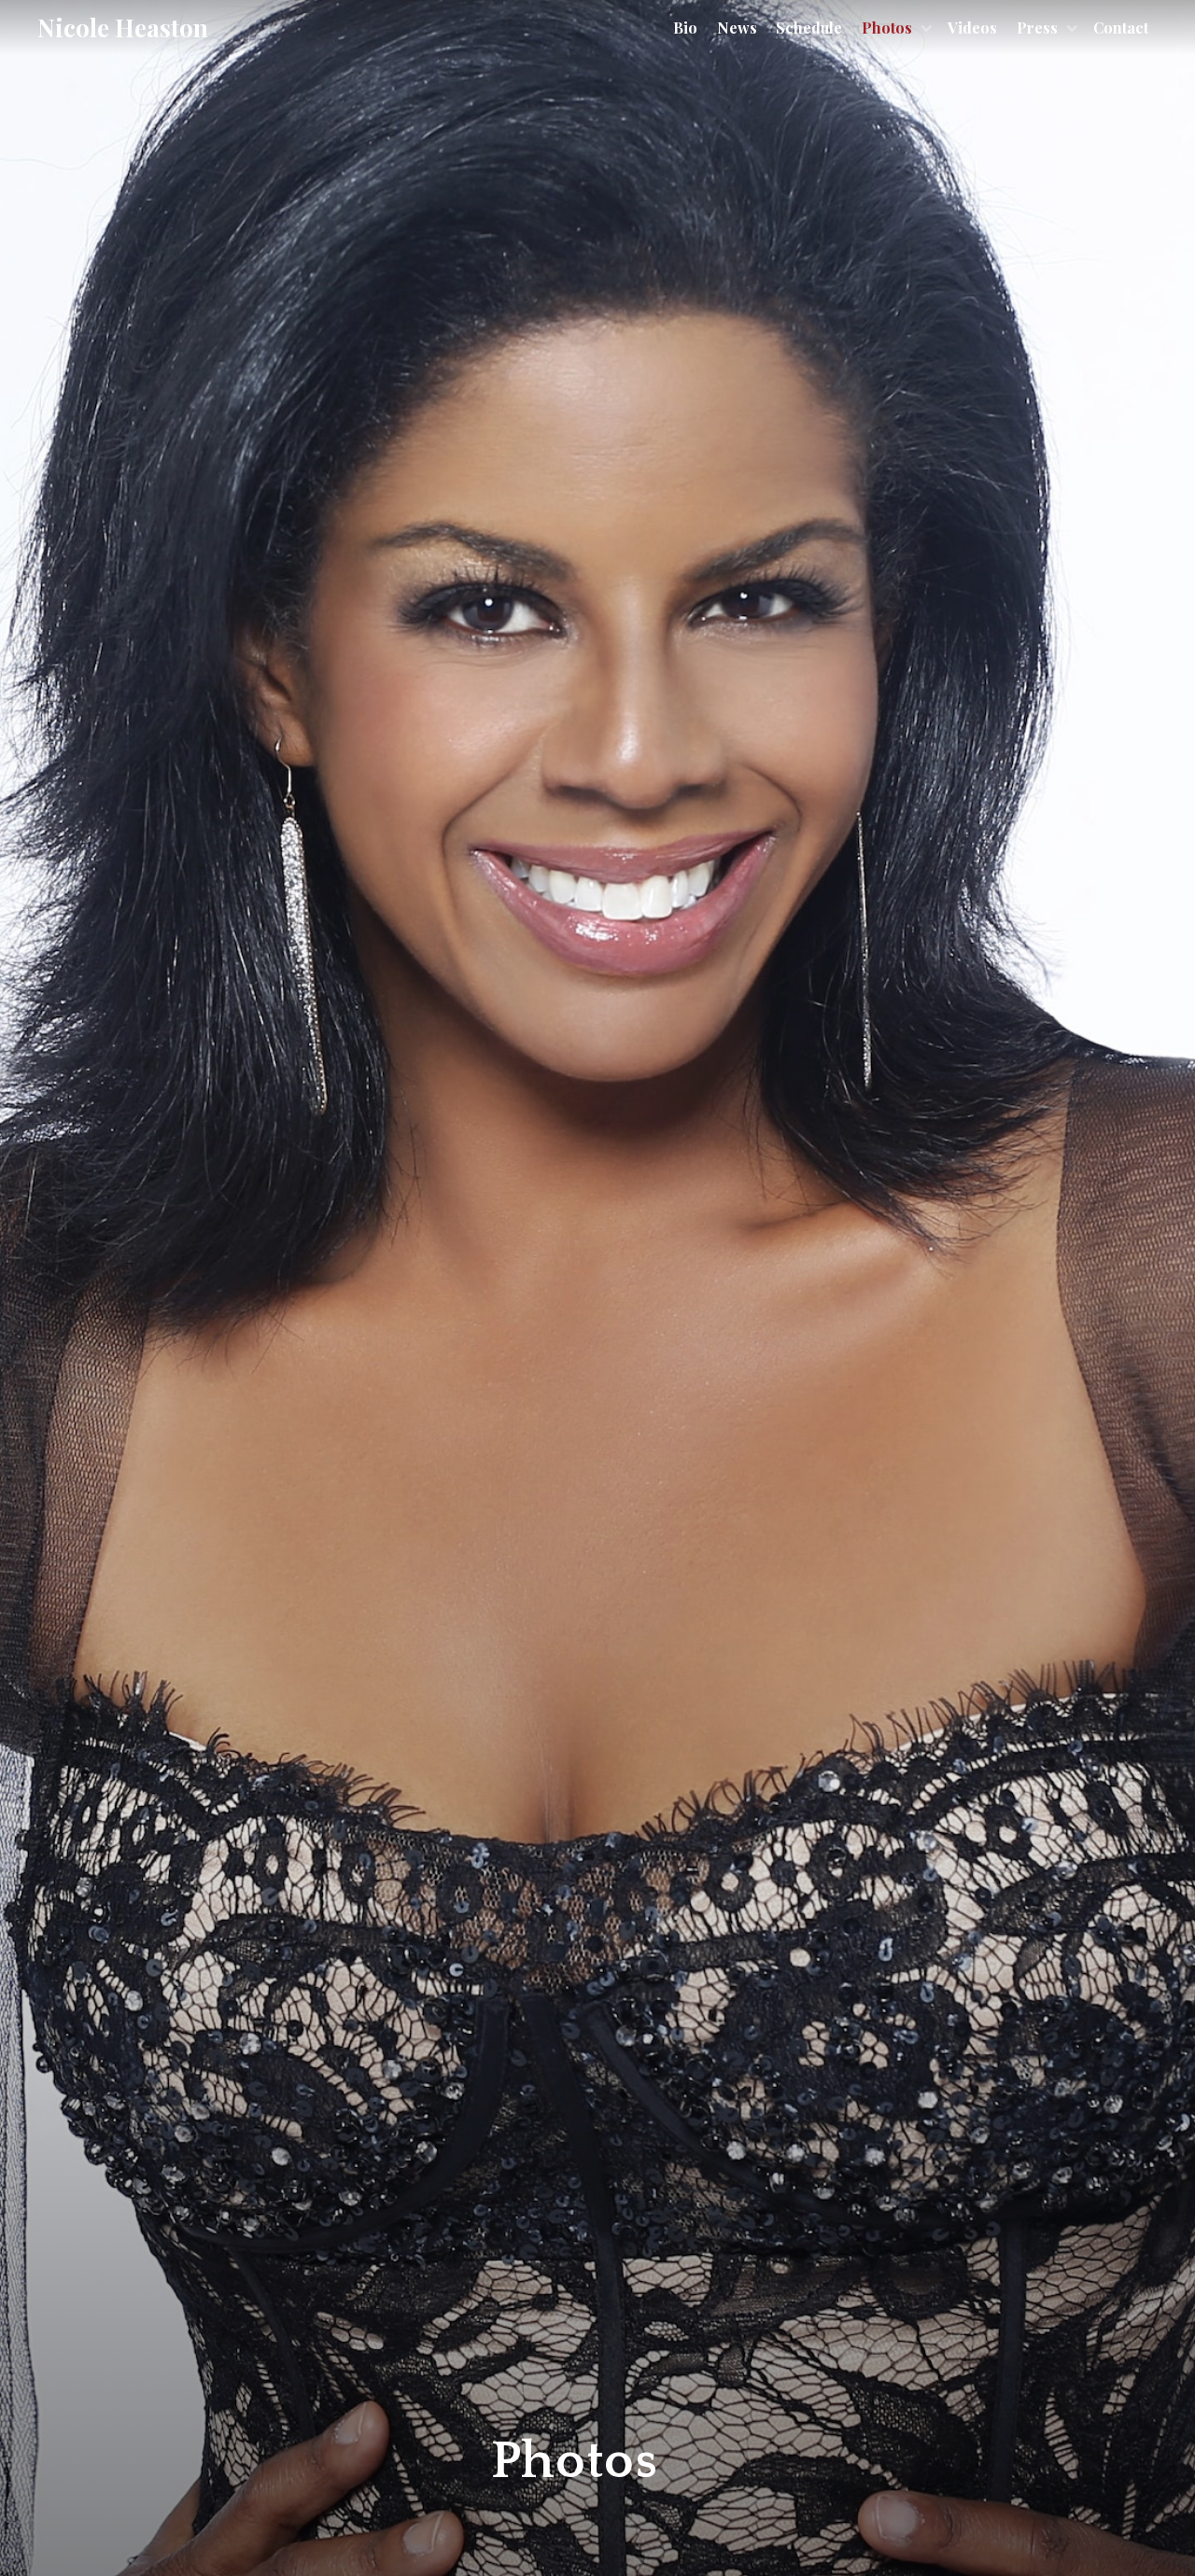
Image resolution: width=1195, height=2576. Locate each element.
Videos (972, 28)
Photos (887, 28)
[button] (895, 28)
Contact (1121, 28)
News (737, 28)
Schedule (809, 28)
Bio (685, 28)
